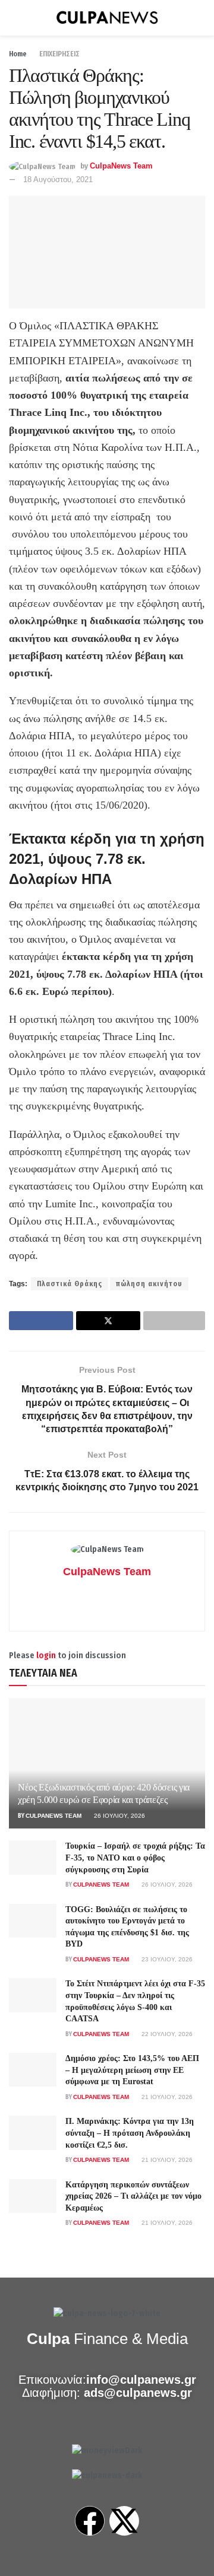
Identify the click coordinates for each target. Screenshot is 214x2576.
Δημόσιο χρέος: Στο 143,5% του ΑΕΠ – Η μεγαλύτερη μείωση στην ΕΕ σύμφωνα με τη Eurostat (132, 2070)
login (46, 1656)
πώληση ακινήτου (149, 1284)
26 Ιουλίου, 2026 (119, 1816)
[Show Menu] (14, 18)
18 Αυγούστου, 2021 (58, 179)
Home (18, 54)
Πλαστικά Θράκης (70, 1284)
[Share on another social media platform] (174, 1321)
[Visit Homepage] (107, 18)
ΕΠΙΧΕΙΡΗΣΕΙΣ (59, 54)
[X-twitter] (124, 2521)
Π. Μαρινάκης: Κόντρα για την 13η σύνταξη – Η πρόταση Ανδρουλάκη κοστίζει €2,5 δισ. (130, 2133)
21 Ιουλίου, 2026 (166, 2097)
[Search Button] (200, 18)
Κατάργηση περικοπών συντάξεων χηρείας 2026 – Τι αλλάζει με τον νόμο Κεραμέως (133, 2196)
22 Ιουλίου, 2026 (166, 2034)
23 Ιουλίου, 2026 (166, 1959)
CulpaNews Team (121, 166)
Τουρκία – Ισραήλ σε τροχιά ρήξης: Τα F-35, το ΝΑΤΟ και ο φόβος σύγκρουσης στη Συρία (135, 1858)
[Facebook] (90, 2521)
